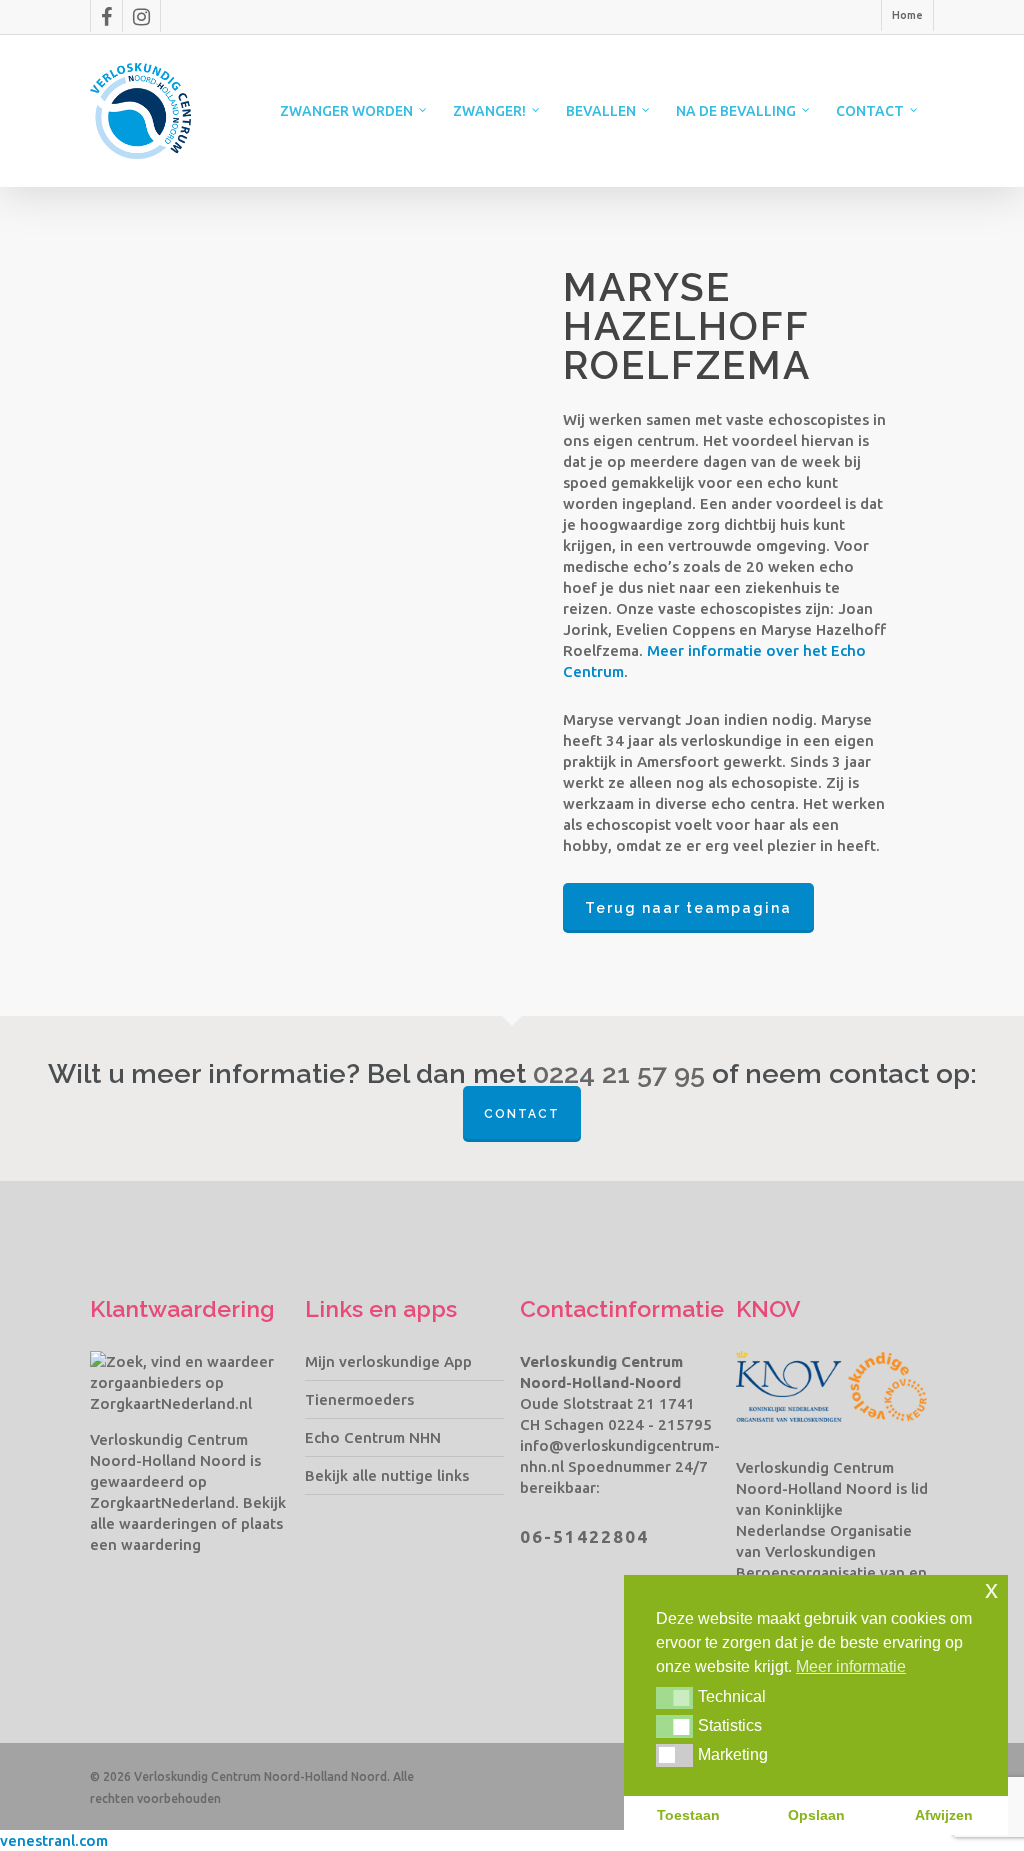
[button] (674, 1698)
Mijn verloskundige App (388, 1361)
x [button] (991, 1589)
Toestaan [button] (688, 1815)
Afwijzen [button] (944, 1815)
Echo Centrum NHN (373, 1437)
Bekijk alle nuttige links (387, 1475)
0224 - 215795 (660, 1424)
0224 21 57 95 (619, 1074)
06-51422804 (584, 1536)
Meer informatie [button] (851, 1666)
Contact (522, 1114)
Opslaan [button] (816, 1815)
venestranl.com (54, 1840)
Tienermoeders (359, 1399)
